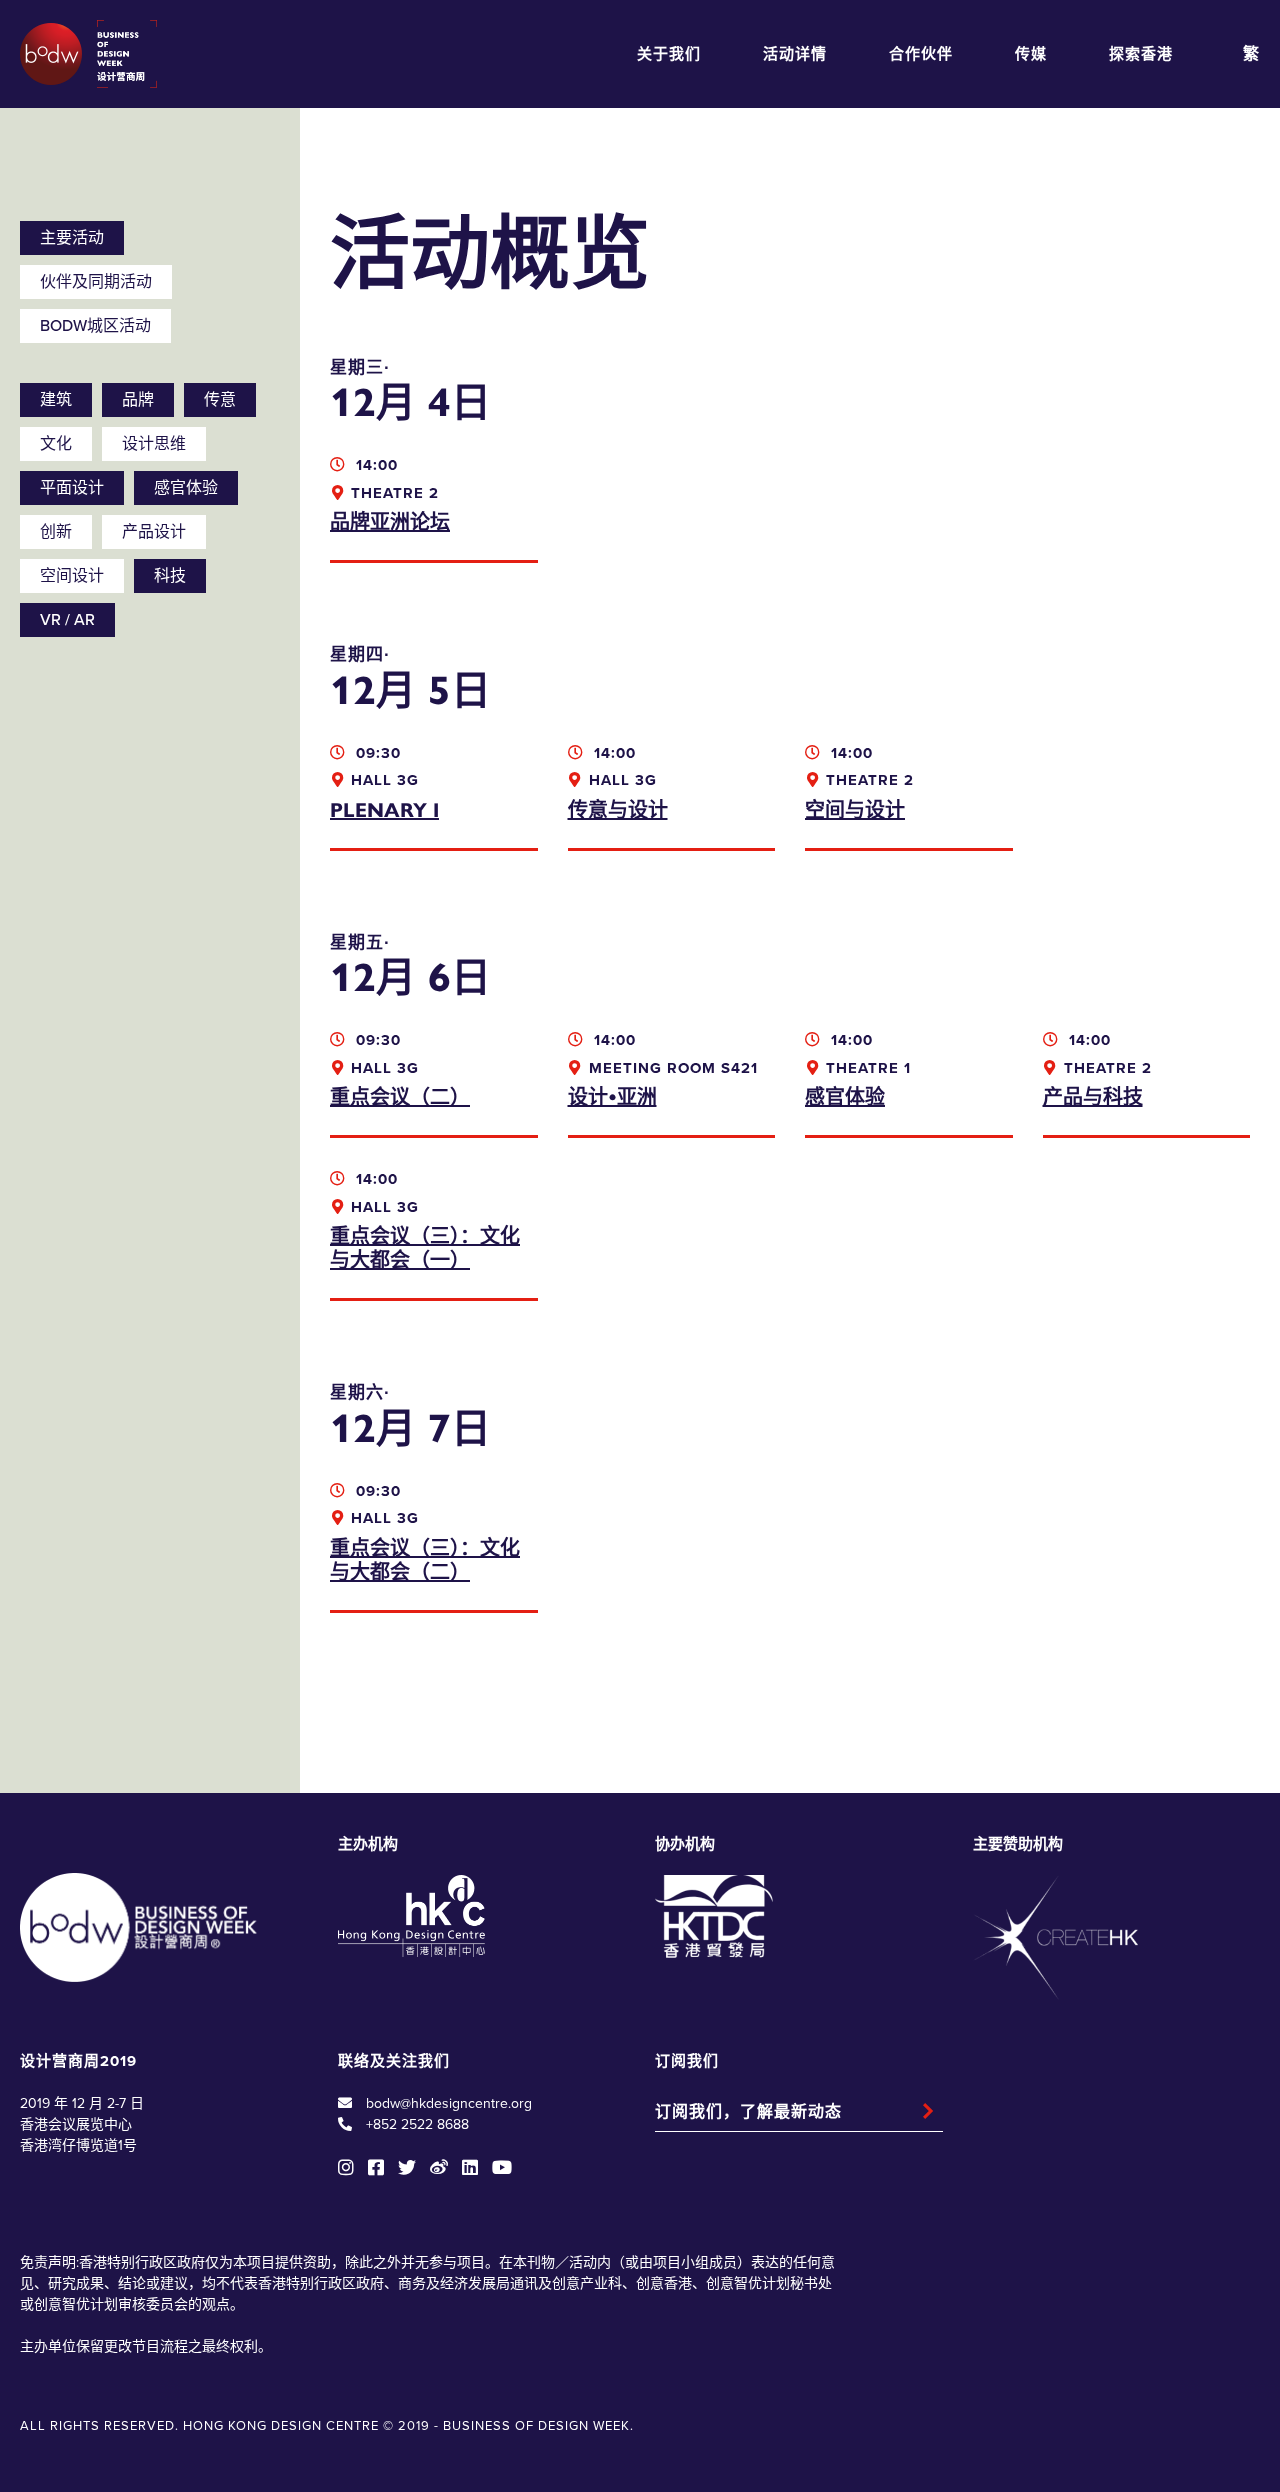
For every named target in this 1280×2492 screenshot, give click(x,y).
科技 (170, 576)
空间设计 (72, 576)
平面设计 (72, 488)
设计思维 (154, 444)
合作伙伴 (921, 54)
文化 (56, 444)
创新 (56, 532)
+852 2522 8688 (417, 2124)
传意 (220, 400)
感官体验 (186, 488)
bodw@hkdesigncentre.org (449, 2103)
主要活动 (72, 238)
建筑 (56, 400)
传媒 (1031, 54)
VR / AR (67, 620)
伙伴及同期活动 (96, 282)
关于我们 (669, 54)
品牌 (138, 400)
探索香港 (1141, 54)
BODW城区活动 (95, 326)
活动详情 (795, 54)
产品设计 (154, 532)
